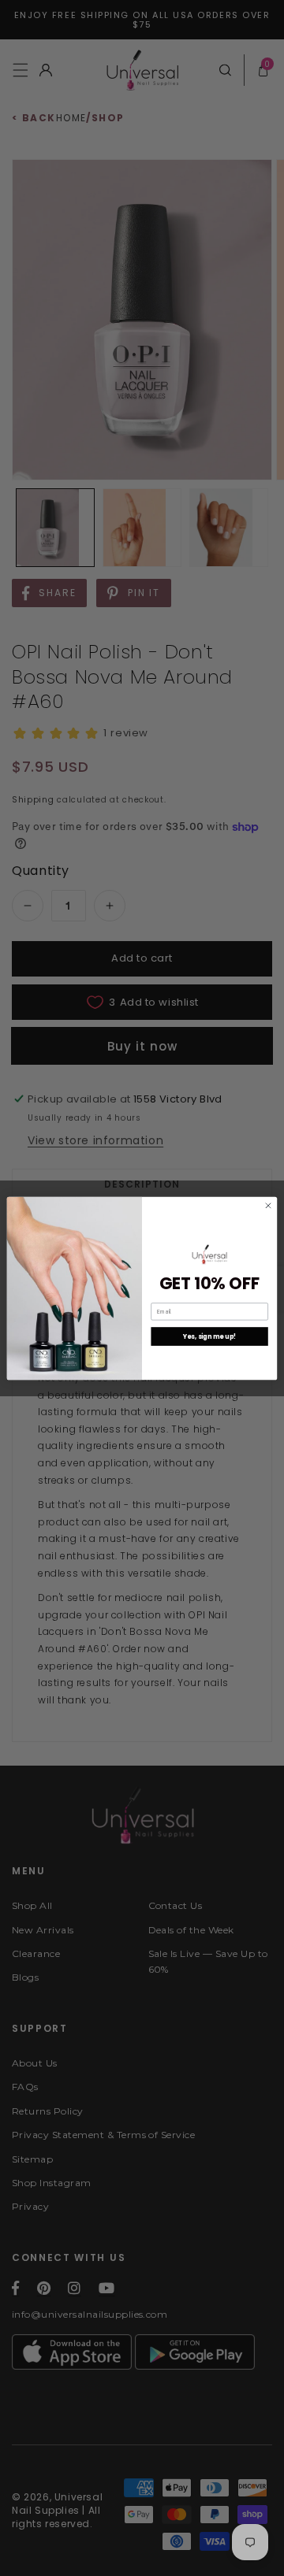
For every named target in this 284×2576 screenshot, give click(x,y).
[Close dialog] (268, 1205)
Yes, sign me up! (210, 1336)
